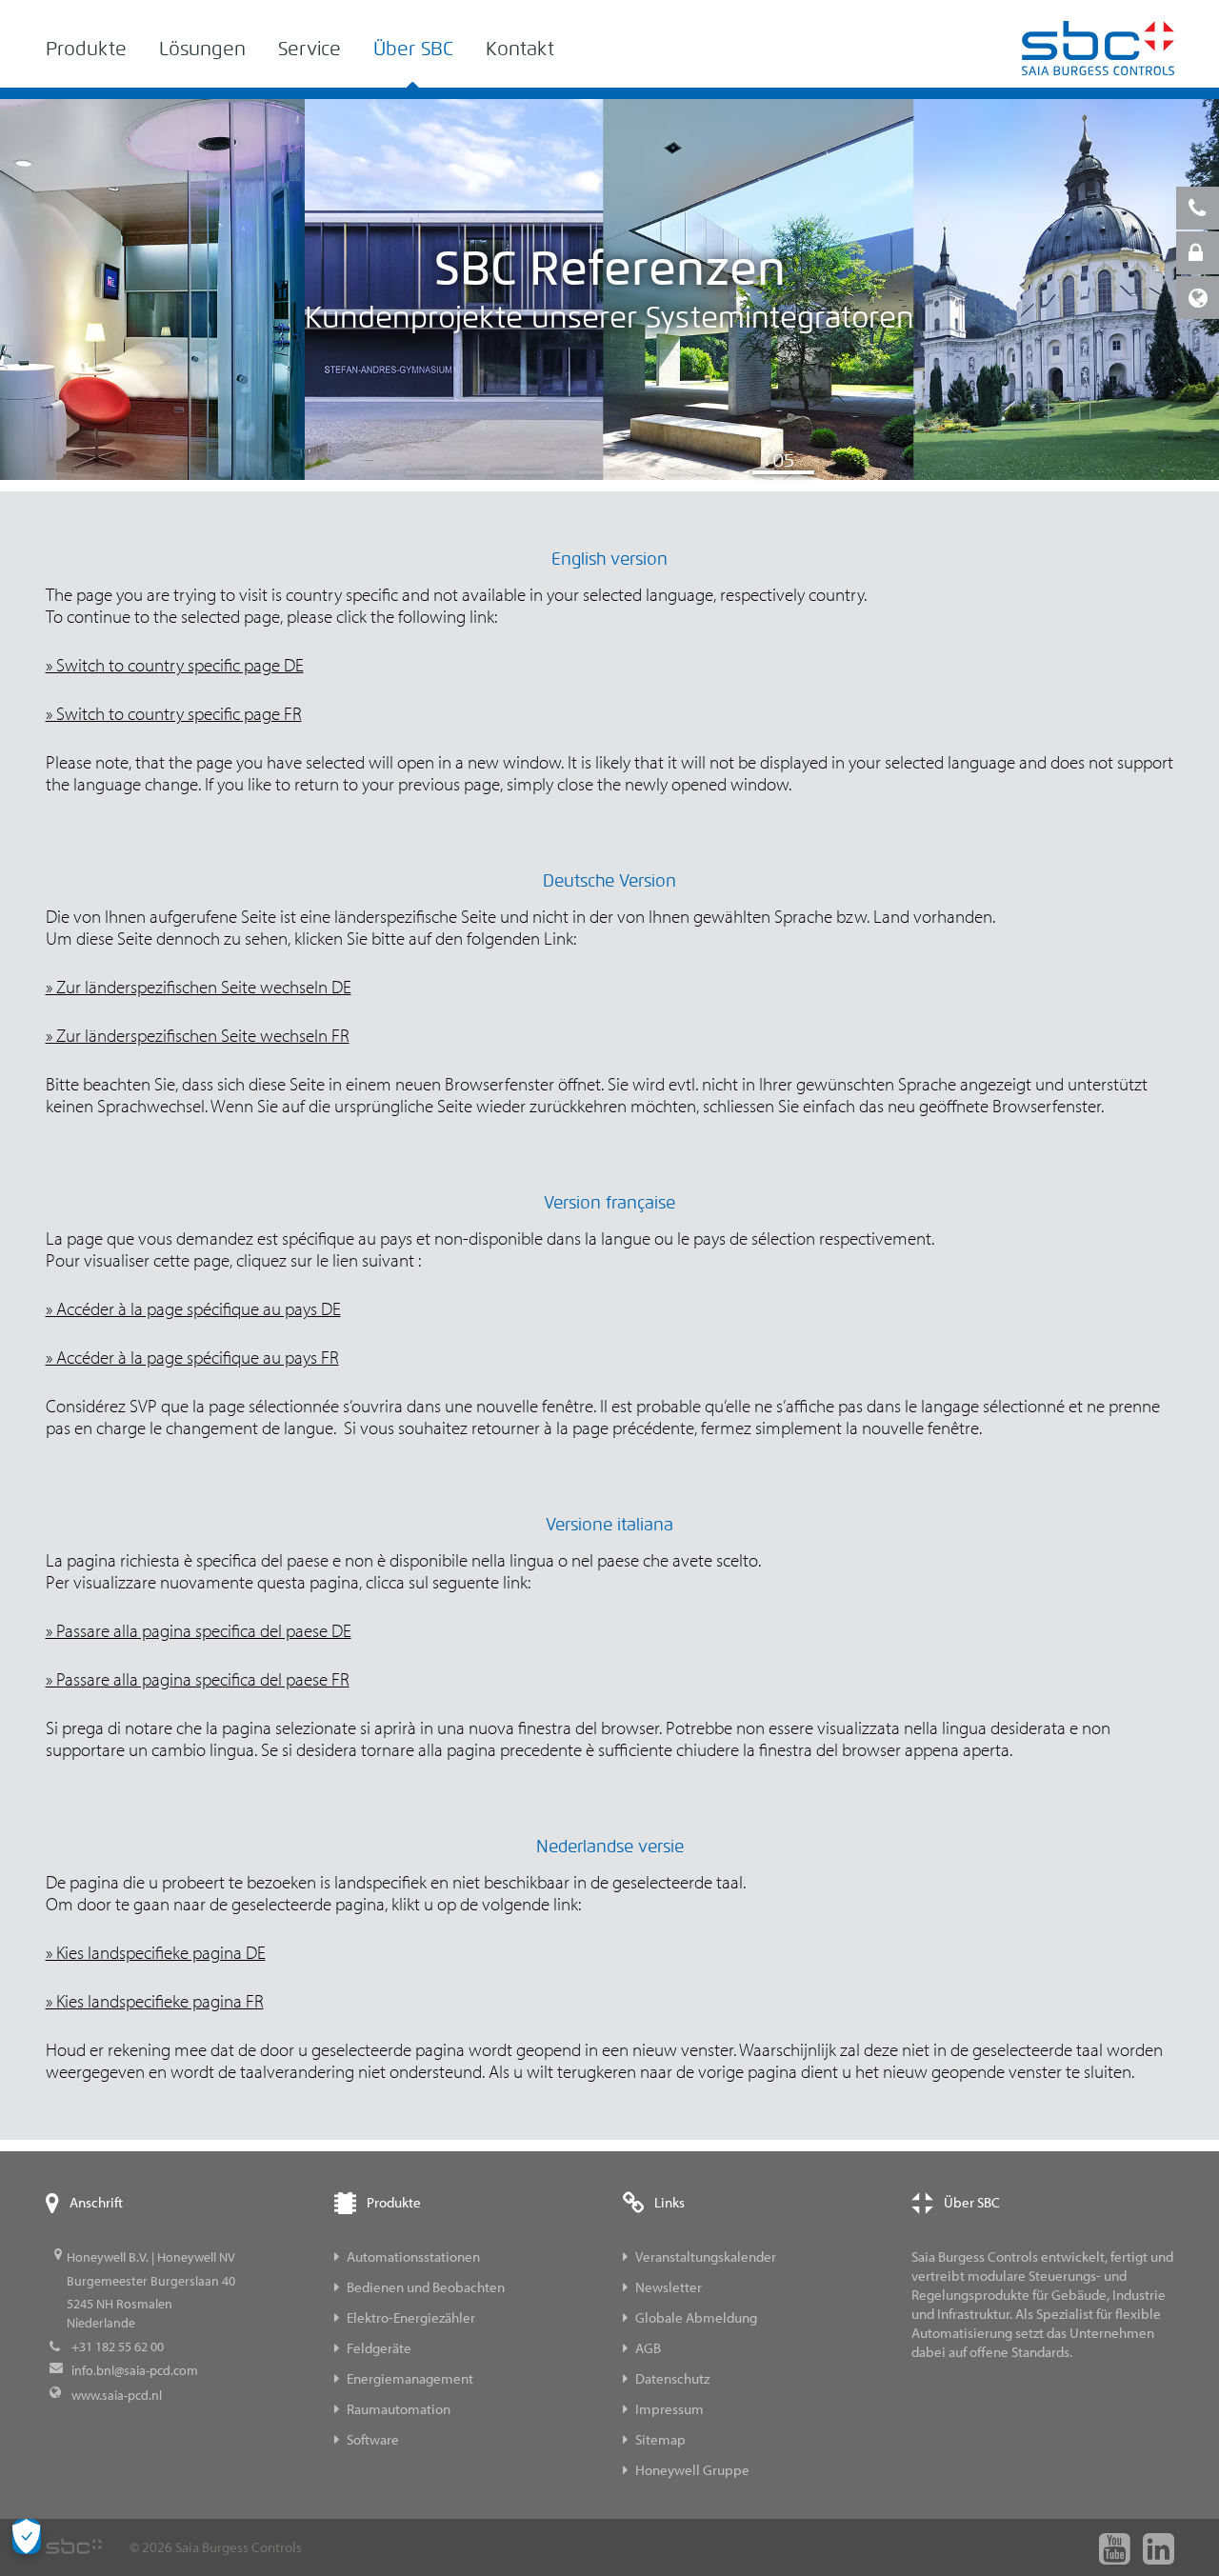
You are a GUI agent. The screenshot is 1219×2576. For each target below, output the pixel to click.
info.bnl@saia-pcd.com (135, 2370)
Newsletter (669, 2287)
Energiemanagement (410, 2378)
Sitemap (660, 2439)
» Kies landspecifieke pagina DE (156, 1952)
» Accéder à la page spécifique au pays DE (193, 1308)
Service (310, 49)
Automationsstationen (413, 2256)
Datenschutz (672, 2378)
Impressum (669, 2409)
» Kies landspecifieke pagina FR (155, 2001)
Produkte (86, 49)
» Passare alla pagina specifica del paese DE (199, 1630)
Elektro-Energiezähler (411, 2317)
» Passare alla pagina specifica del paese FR (198, 1679)
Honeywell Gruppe (692, 2470)
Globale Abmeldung (696, 2317)
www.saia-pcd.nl (117, 2395)
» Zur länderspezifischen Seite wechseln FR (198, 1035)
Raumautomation (399, 2409)
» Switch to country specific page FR (174, 713)
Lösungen (202, 49)
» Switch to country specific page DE (175, 665)
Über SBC (413, 49)
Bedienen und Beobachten (426, 2287)
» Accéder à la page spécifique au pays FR (192, 1357)
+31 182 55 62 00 (118, 2346)
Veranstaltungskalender (706, 2256)
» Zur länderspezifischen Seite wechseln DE (199, 987)
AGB (648, 2348)
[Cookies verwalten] (27, 2536)
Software (373, 2439)
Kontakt (520, 49)
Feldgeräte (379, 2348)
